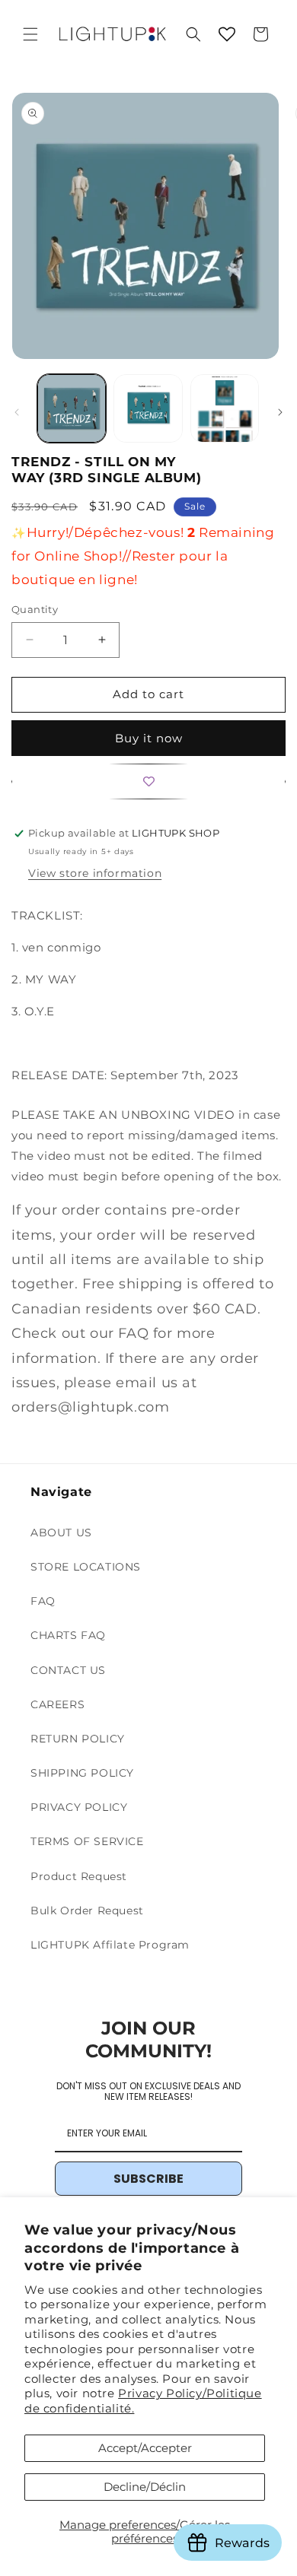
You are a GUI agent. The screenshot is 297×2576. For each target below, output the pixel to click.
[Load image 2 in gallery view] (148, 408)
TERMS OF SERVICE (87, 1841)
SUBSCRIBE (148, 2179)
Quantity (35, 609)
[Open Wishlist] (227, 34)
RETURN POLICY (78, 1739)
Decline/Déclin (145, 2487)
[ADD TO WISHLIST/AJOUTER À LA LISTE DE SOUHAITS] (148, 781)
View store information (95, 873)
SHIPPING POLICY (82, 1773)
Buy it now (149, 738)
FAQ (43, 1601)
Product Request (79, 1876)
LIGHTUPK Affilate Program (110, 1945)
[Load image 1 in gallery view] (72, 408)
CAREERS (57, 1704)
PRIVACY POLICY (79, 1807)
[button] (30, 34)
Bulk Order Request (87, 1911)
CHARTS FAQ (68, 1635)
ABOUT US (61, 1533)
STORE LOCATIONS (86, 1567)
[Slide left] (17, 412)
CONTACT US (68, 1670)
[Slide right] (280, 412)
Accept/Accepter (145, 2448)
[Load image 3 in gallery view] (225, 408)
